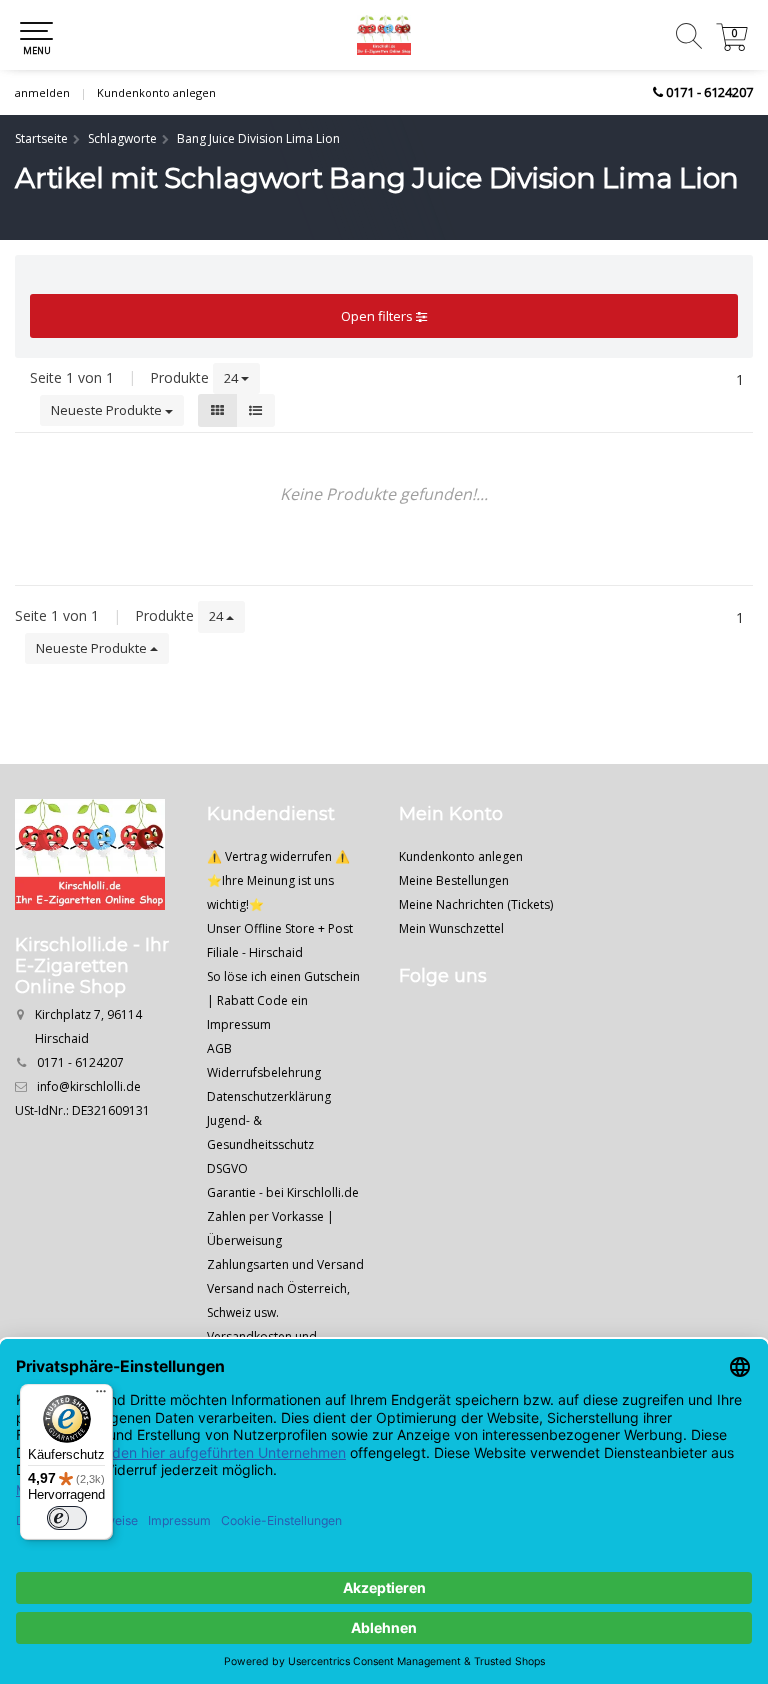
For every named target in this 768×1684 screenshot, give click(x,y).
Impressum (239, 1024)
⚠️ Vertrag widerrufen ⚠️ (278, 856)
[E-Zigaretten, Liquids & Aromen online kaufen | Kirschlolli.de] (384, 35)
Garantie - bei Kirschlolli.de (283, 1192)
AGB (219, 1048)
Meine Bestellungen (454, 880)
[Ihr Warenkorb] (732, 45)
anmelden (42, 92)
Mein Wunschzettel (451, 928)
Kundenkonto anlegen (156, 92)
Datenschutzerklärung (269, 1096)
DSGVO (227, 1168)
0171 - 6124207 (709, 92)
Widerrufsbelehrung (264, 1072)
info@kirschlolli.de (89, 1086)
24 (232, 378)
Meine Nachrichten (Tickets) (476, 904)
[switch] (67, 1518)
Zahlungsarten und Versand (285, 1264)
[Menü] (101, 1396)
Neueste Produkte (108, 410)
